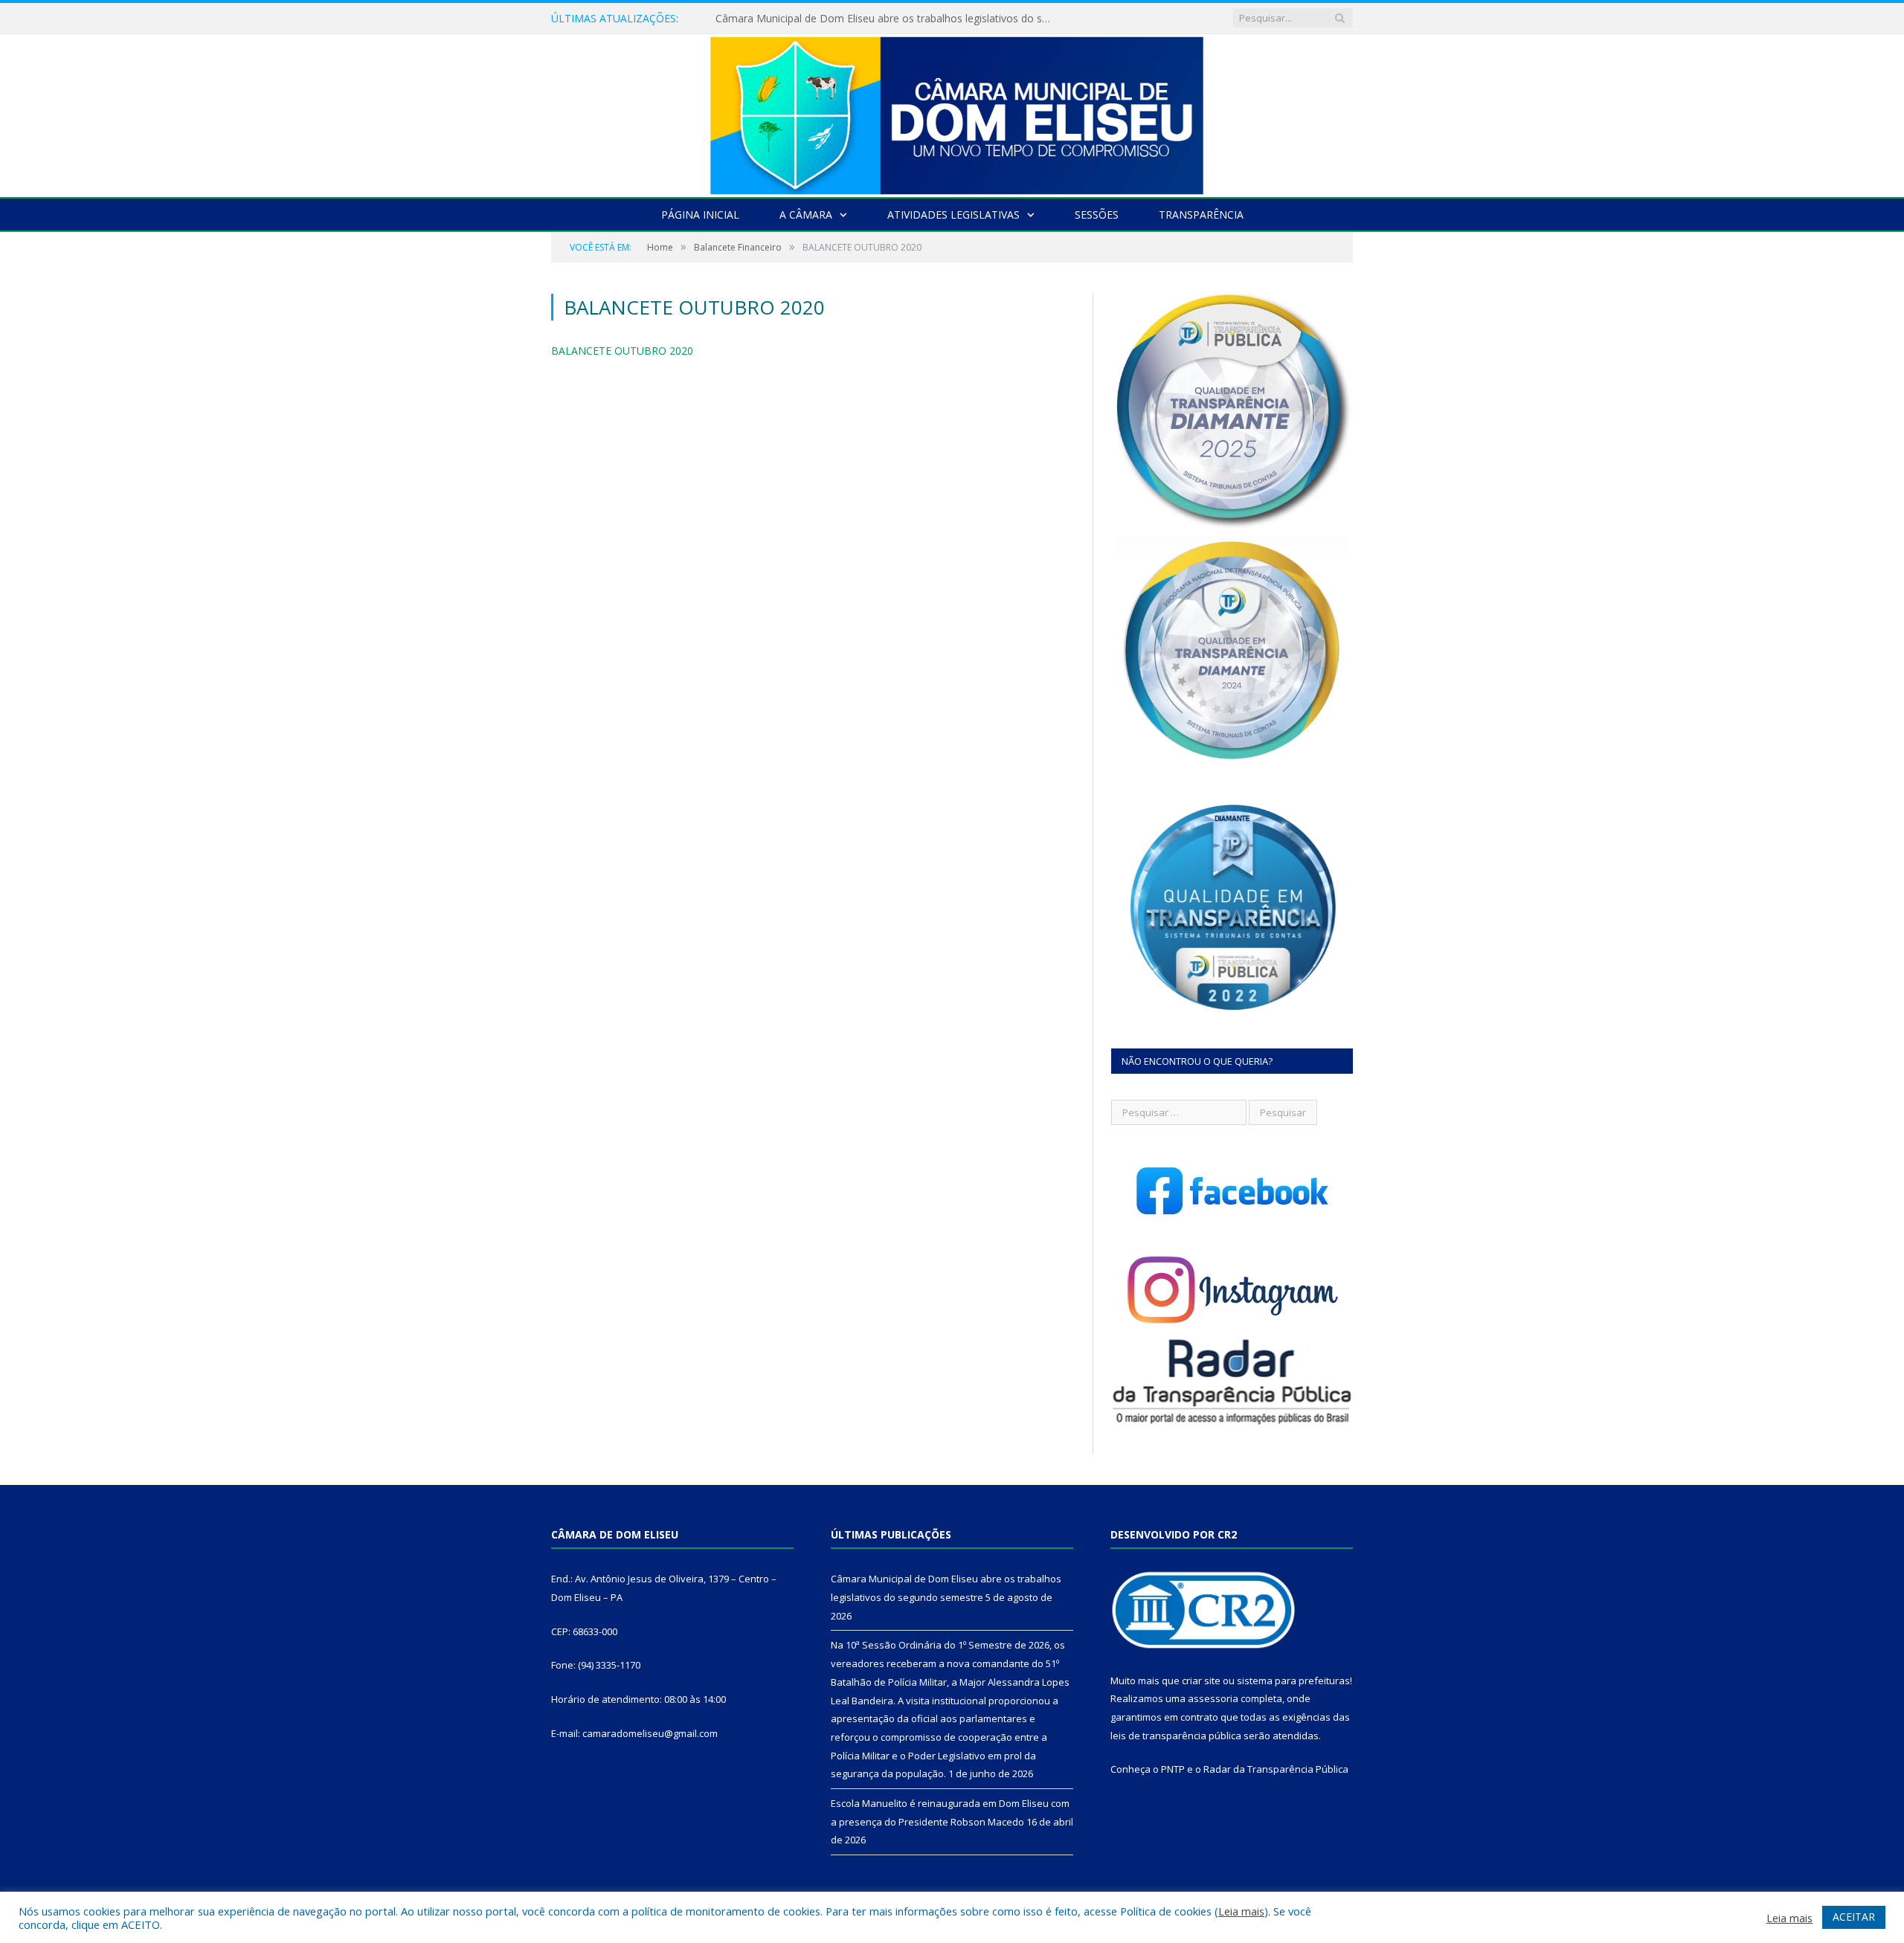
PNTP (1173, 1769)
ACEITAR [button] (1854, 1917)
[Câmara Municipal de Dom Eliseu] (952, 112)
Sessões (1097, 215)
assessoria (1213, 1698)
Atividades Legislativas (953, 215)
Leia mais (1241, 1911)
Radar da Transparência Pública (1276, 1769)
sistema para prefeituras (1293, 1681)
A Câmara (806, 215)
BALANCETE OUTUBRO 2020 (622, 351)
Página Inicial (700, 215)
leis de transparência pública (1176, 1736)
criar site (1201, 1681)
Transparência (1201, 215)
